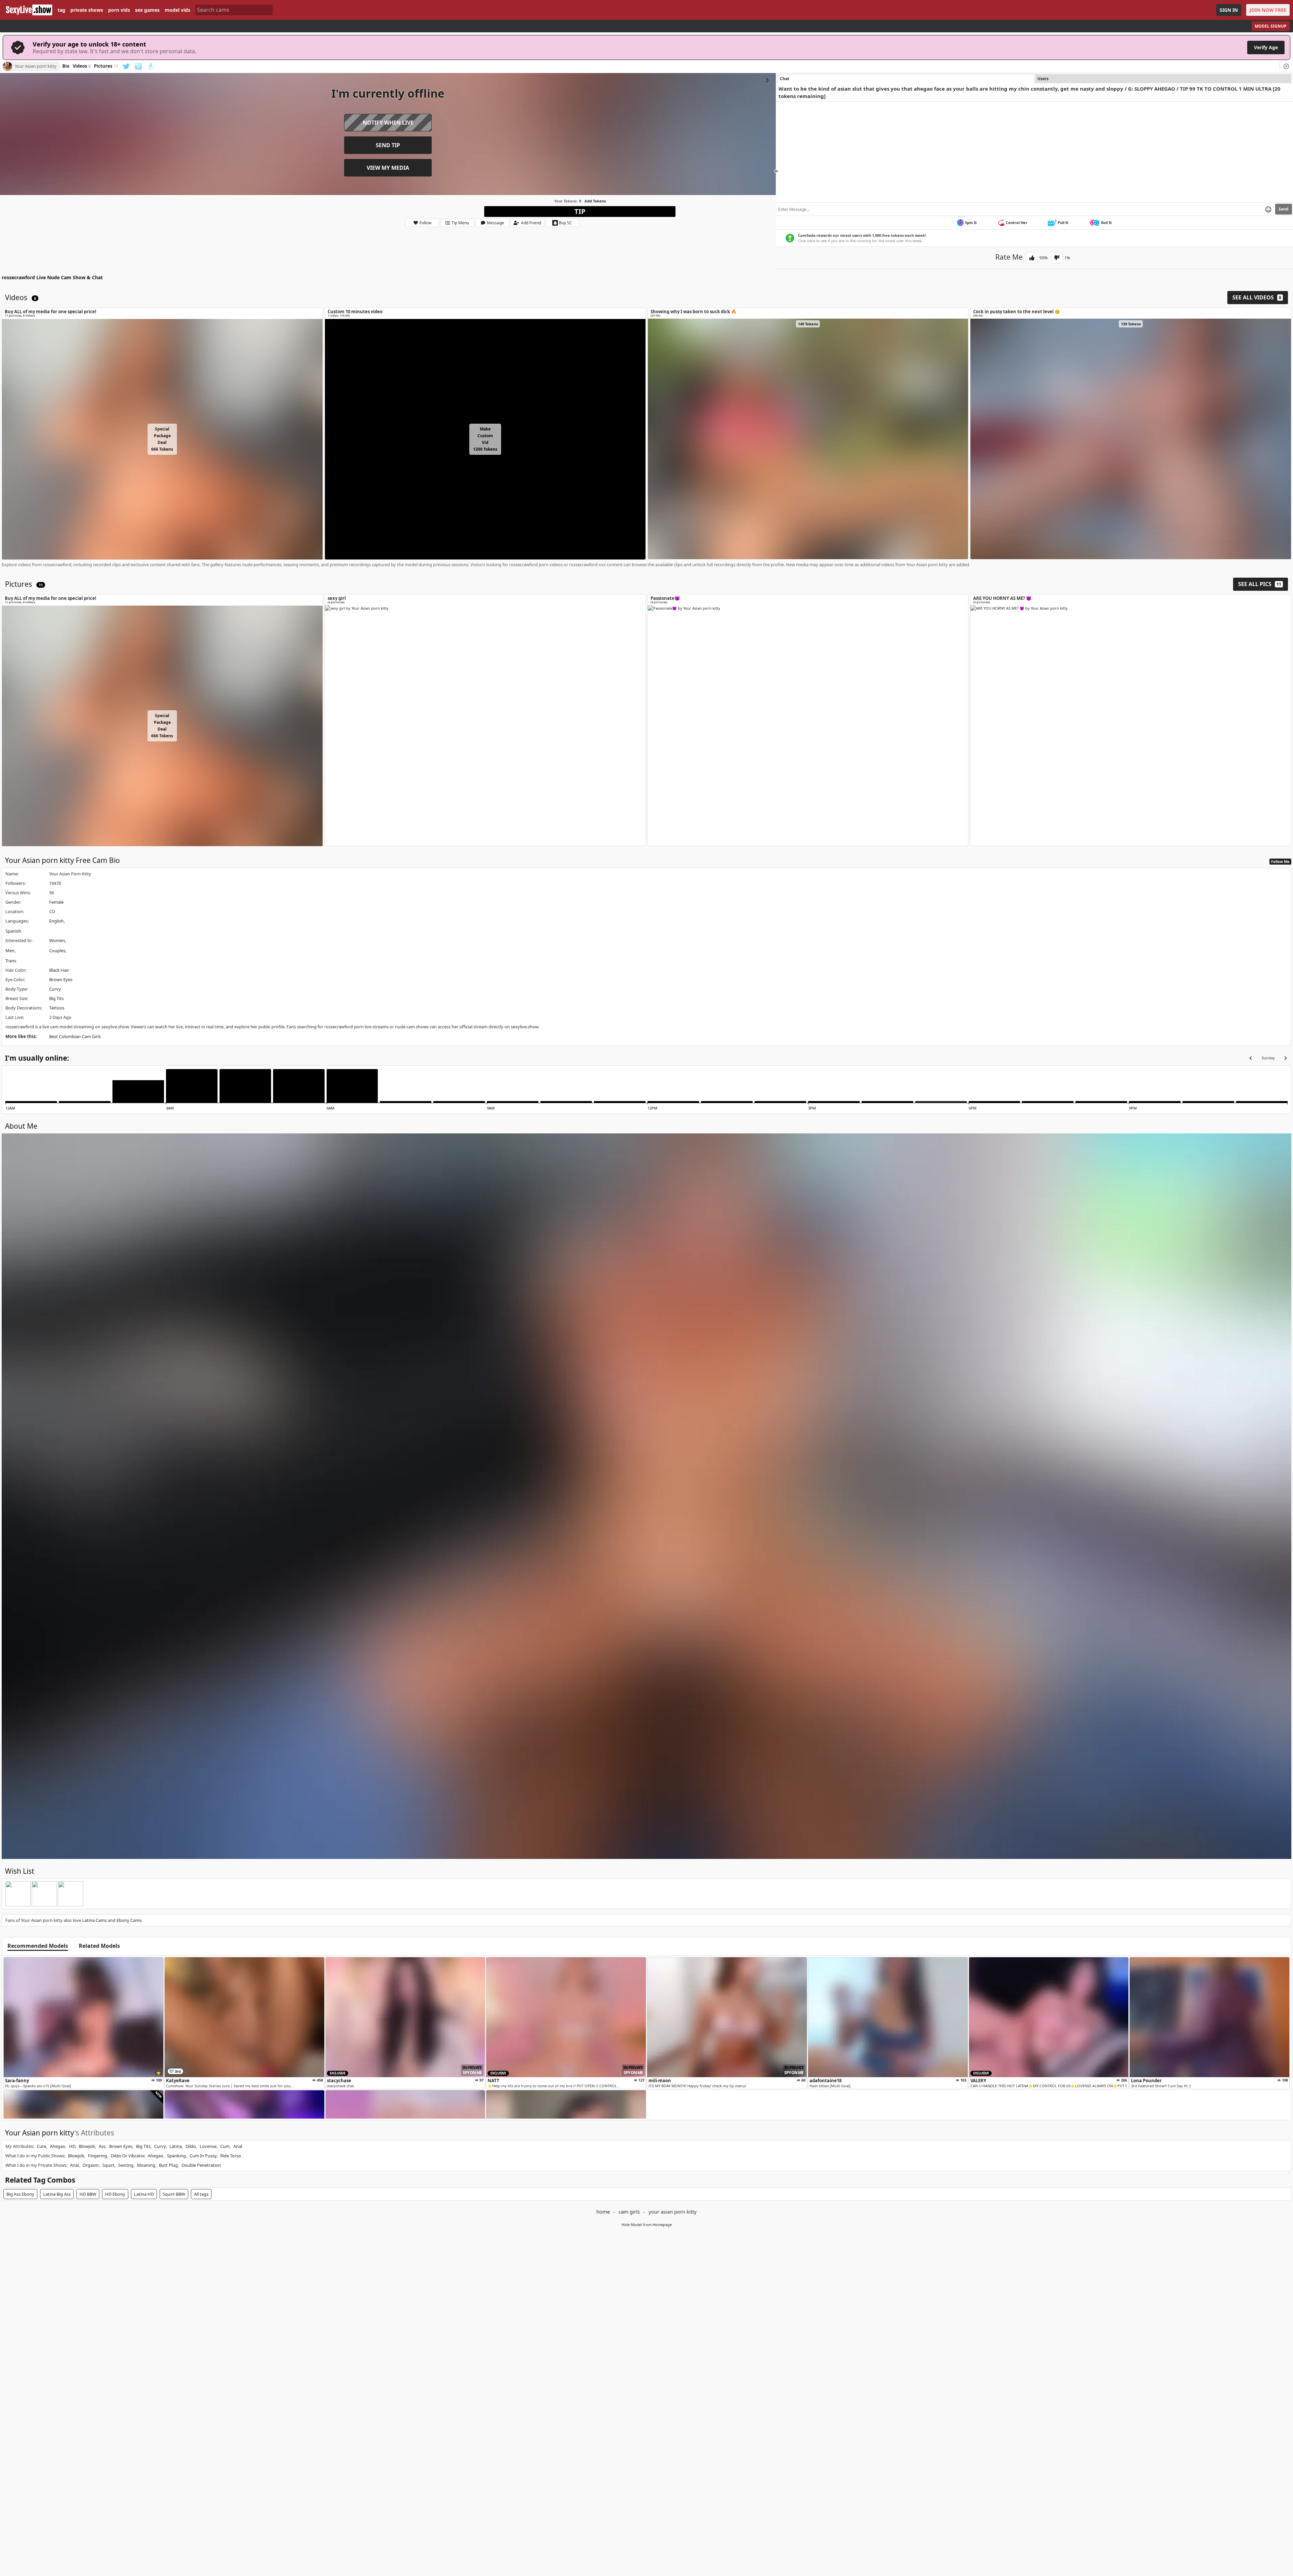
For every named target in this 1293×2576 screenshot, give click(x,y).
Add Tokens (595, 201)
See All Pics (1260, 584)
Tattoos (57, 1008)
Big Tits (56, 998)
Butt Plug (168, 2165)
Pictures (106, 66)
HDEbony (115, 2194)
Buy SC (566, 223)
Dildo (191, 2146)
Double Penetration (201, 2165)
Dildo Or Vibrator (127, 2156)
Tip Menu (460, 223)
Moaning (146, 2165)
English (56, 921)
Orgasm (91, 2165)
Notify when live (388, 123)
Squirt (108, 2165)
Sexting (126, 2165)
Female (56, 902)
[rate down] (1057, 258)
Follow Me (1280, 861)
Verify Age (1266, 47)
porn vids (119, 10)
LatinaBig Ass (57, 2194)
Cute (41, 2146)
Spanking (176, 2156)
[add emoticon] (1268, 209)
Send (1284, 209)
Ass (102, 2146)
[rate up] (1032, 258)
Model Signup (1271, 26)
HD (72, 2146)
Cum (225, 2146)
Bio (66, 66)
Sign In (1229, 10)
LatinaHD (144, 2194)
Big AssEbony (20, 2194)
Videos (82, 66)
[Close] (1286, 66)
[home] (29, 10)
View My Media (388, 168)
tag (61, 10)
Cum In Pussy (203, 2156)
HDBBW (88, 2194)
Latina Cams (94, 1920)
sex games (147, 10)
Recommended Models (38, 1946)
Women (57, 940)
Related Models (99, 1946)
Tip (580, 211)
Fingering (97, 2156)
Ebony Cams (129, 1920)
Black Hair (59, 970)
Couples (57, 951)
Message (495, 223)
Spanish (13, 931)
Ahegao (58, 2146)
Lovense (208, 2146)
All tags (201, 2194)
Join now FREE (1268, 10)
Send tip (388, 145)
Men (10, 951)
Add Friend (531, 223)
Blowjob (87, 2146)
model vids (177, 10)
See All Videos (1257, 297)
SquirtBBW (174, 2194)
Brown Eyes (61, 979)
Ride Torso (231, 2156)
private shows (87, 10)
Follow (425, 223)
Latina (176, 2146)
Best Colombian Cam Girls (75, 1036)
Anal (238, 2146)
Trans (11, 961)
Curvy (55, 989)
